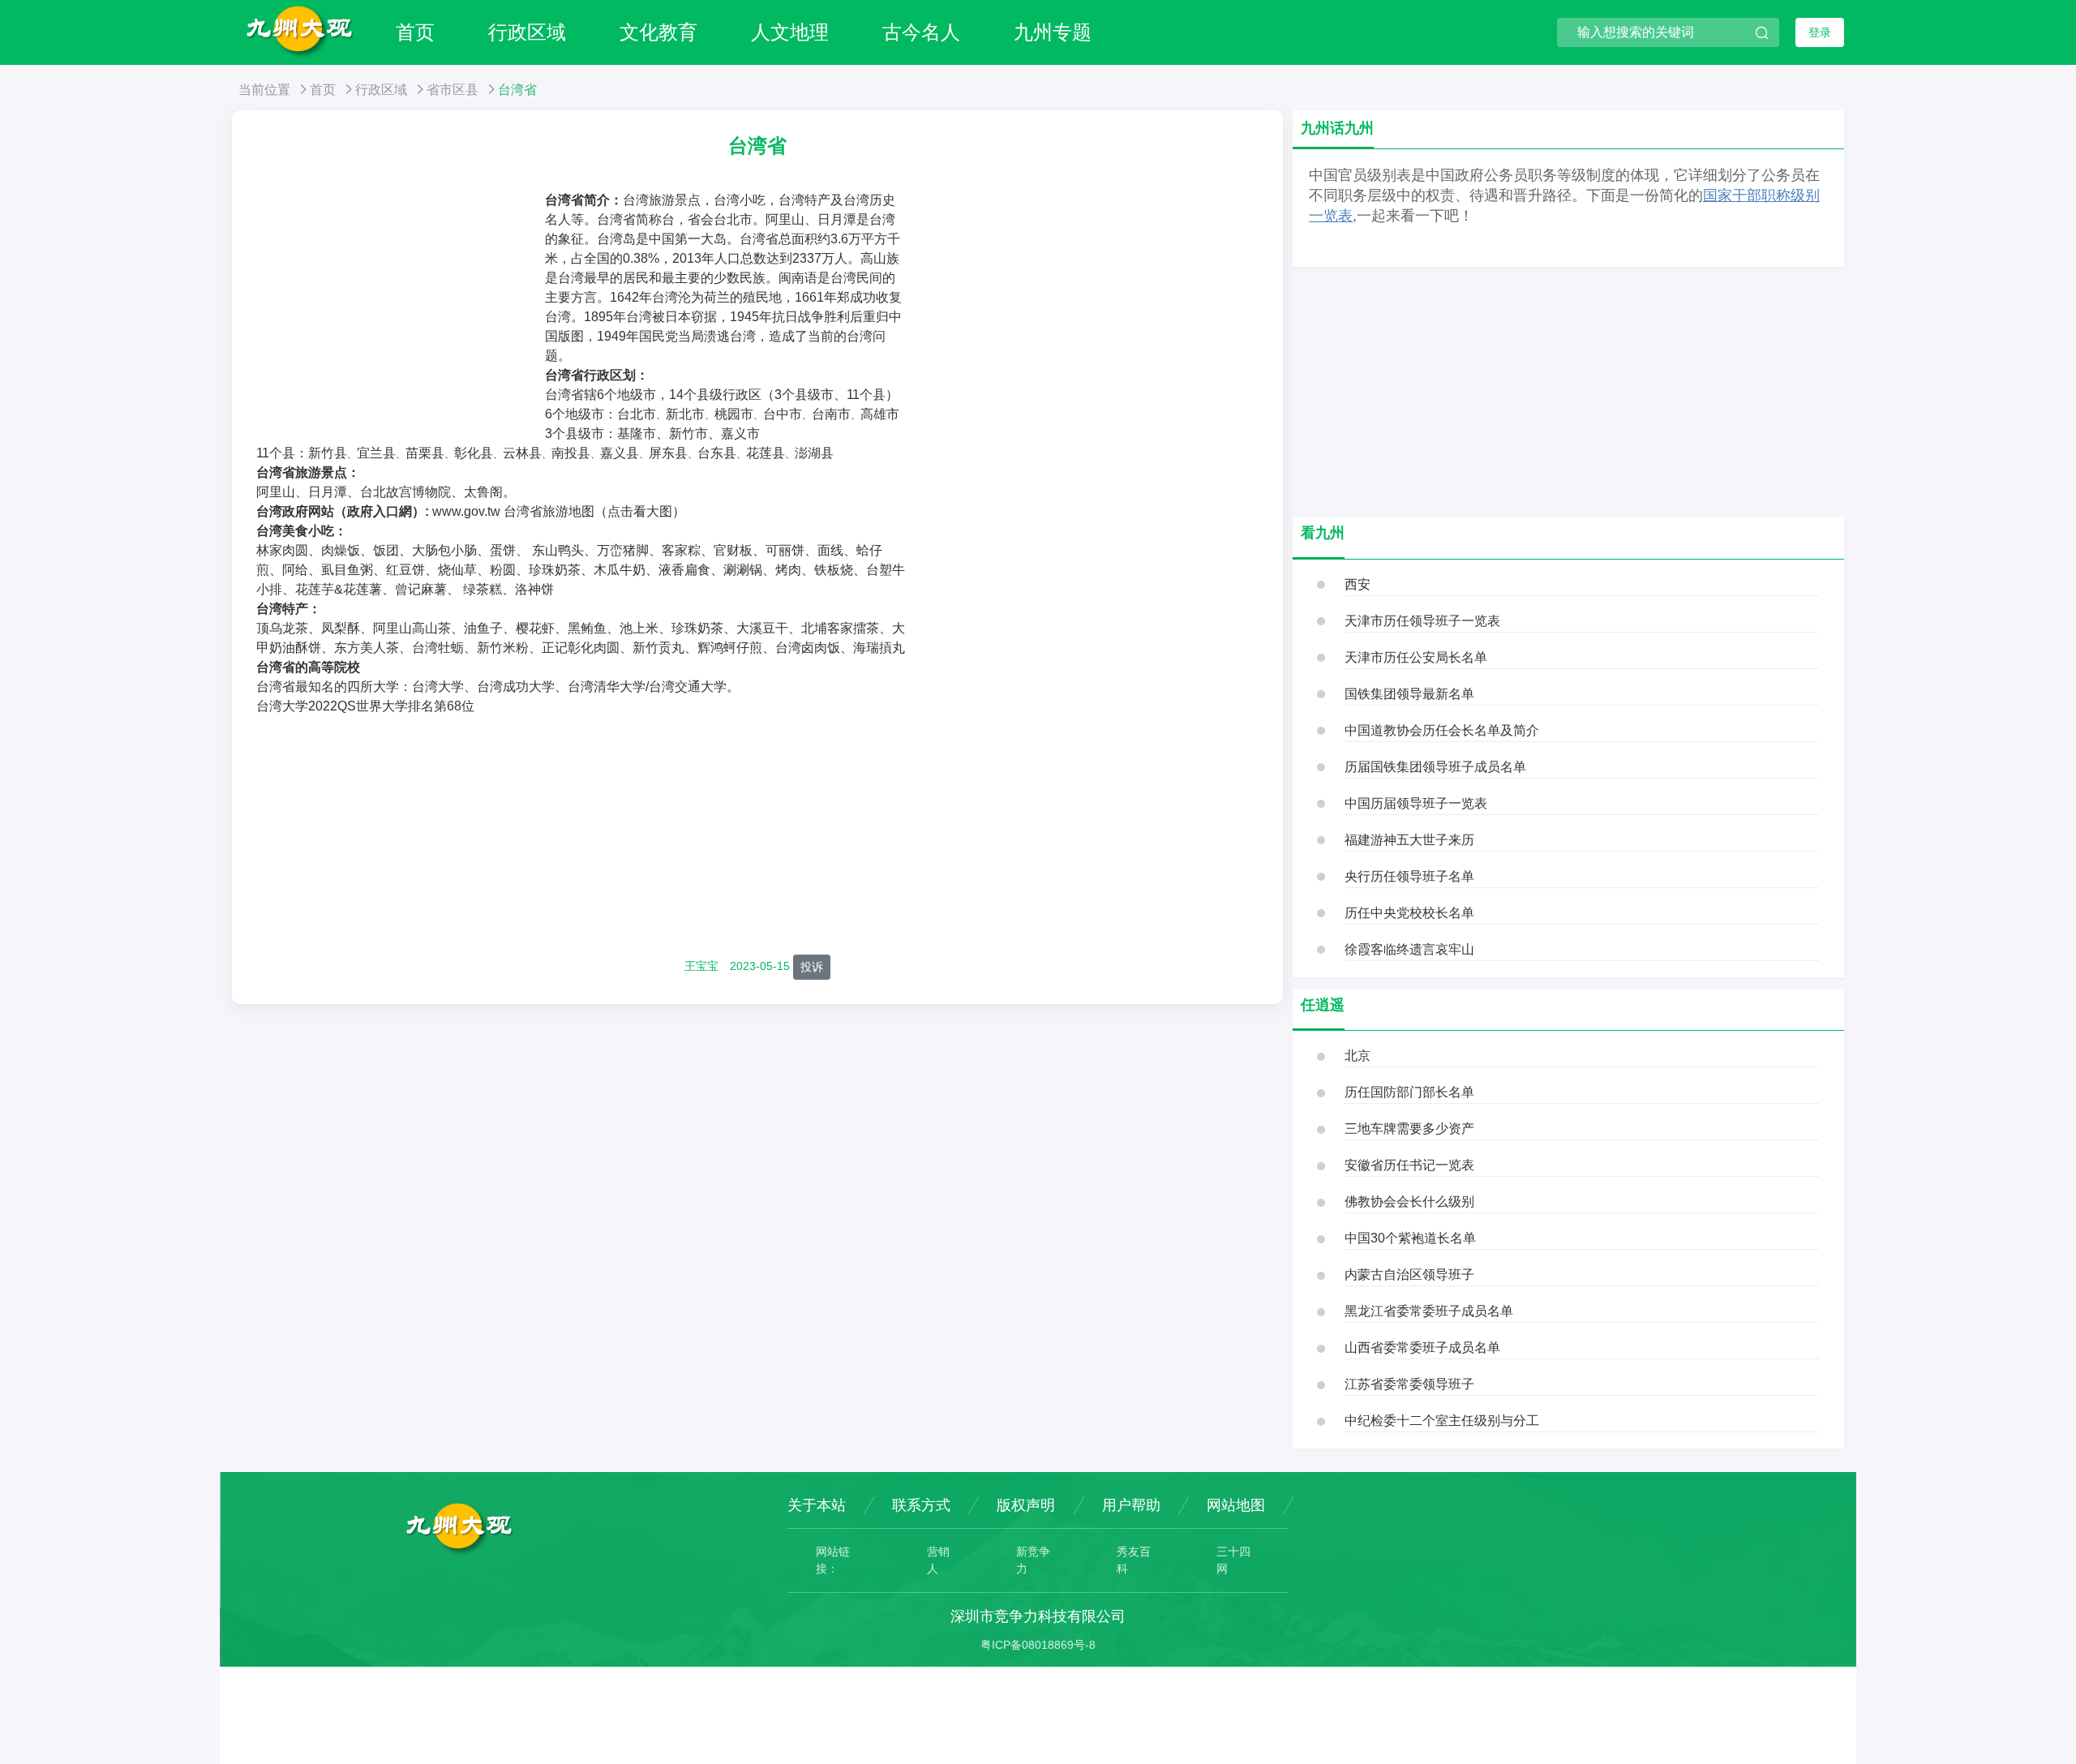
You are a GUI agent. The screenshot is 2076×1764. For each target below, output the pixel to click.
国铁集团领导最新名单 (1409, 694)
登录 (1820, 32)
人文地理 (790, 32)
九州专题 (1053, 32)
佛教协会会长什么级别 (1409, 1202)
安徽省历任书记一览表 (1409, 1165)
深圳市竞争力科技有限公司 (1038, 1616)
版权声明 (1026, 1505)
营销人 (938, 1560)
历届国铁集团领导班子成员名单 (1435, 767)
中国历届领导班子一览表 (1416, 803)
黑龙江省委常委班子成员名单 (1429, 1311)
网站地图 (1236, 1505)
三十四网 (1233, 1560)
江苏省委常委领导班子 (1409, 1384)
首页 (415, 32)
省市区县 (453, 90)
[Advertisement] (401, 312)
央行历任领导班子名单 (1409, 876)
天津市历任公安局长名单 (1416, 657)
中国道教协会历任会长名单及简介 (1442, 730)
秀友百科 (1134, 1560)
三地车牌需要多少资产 (1409, 1129)
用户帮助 (1131, 1505)
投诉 (812, 967)
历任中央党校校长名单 (1409, 913)
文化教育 (658, 32)
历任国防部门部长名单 (1409, 1092)
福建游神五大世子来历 (1409, 840)
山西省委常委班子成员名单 (1422, 1348)
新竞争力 (1033, 1560)
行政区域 (527, 32)
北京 (1358, 1056)
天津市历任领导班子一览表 (1422, 621)
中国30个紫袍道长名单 (1410, 1238)
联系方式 (921, 1505)
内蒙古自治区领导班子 (1409, 1275)
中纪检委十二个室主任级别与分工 (1442, 1421)
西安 (1358, 584)
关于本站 (817, 1505)
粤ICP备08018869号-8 (1038, 1645)
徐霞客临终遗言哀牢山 (1409, 949)
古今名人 (921, 32)
